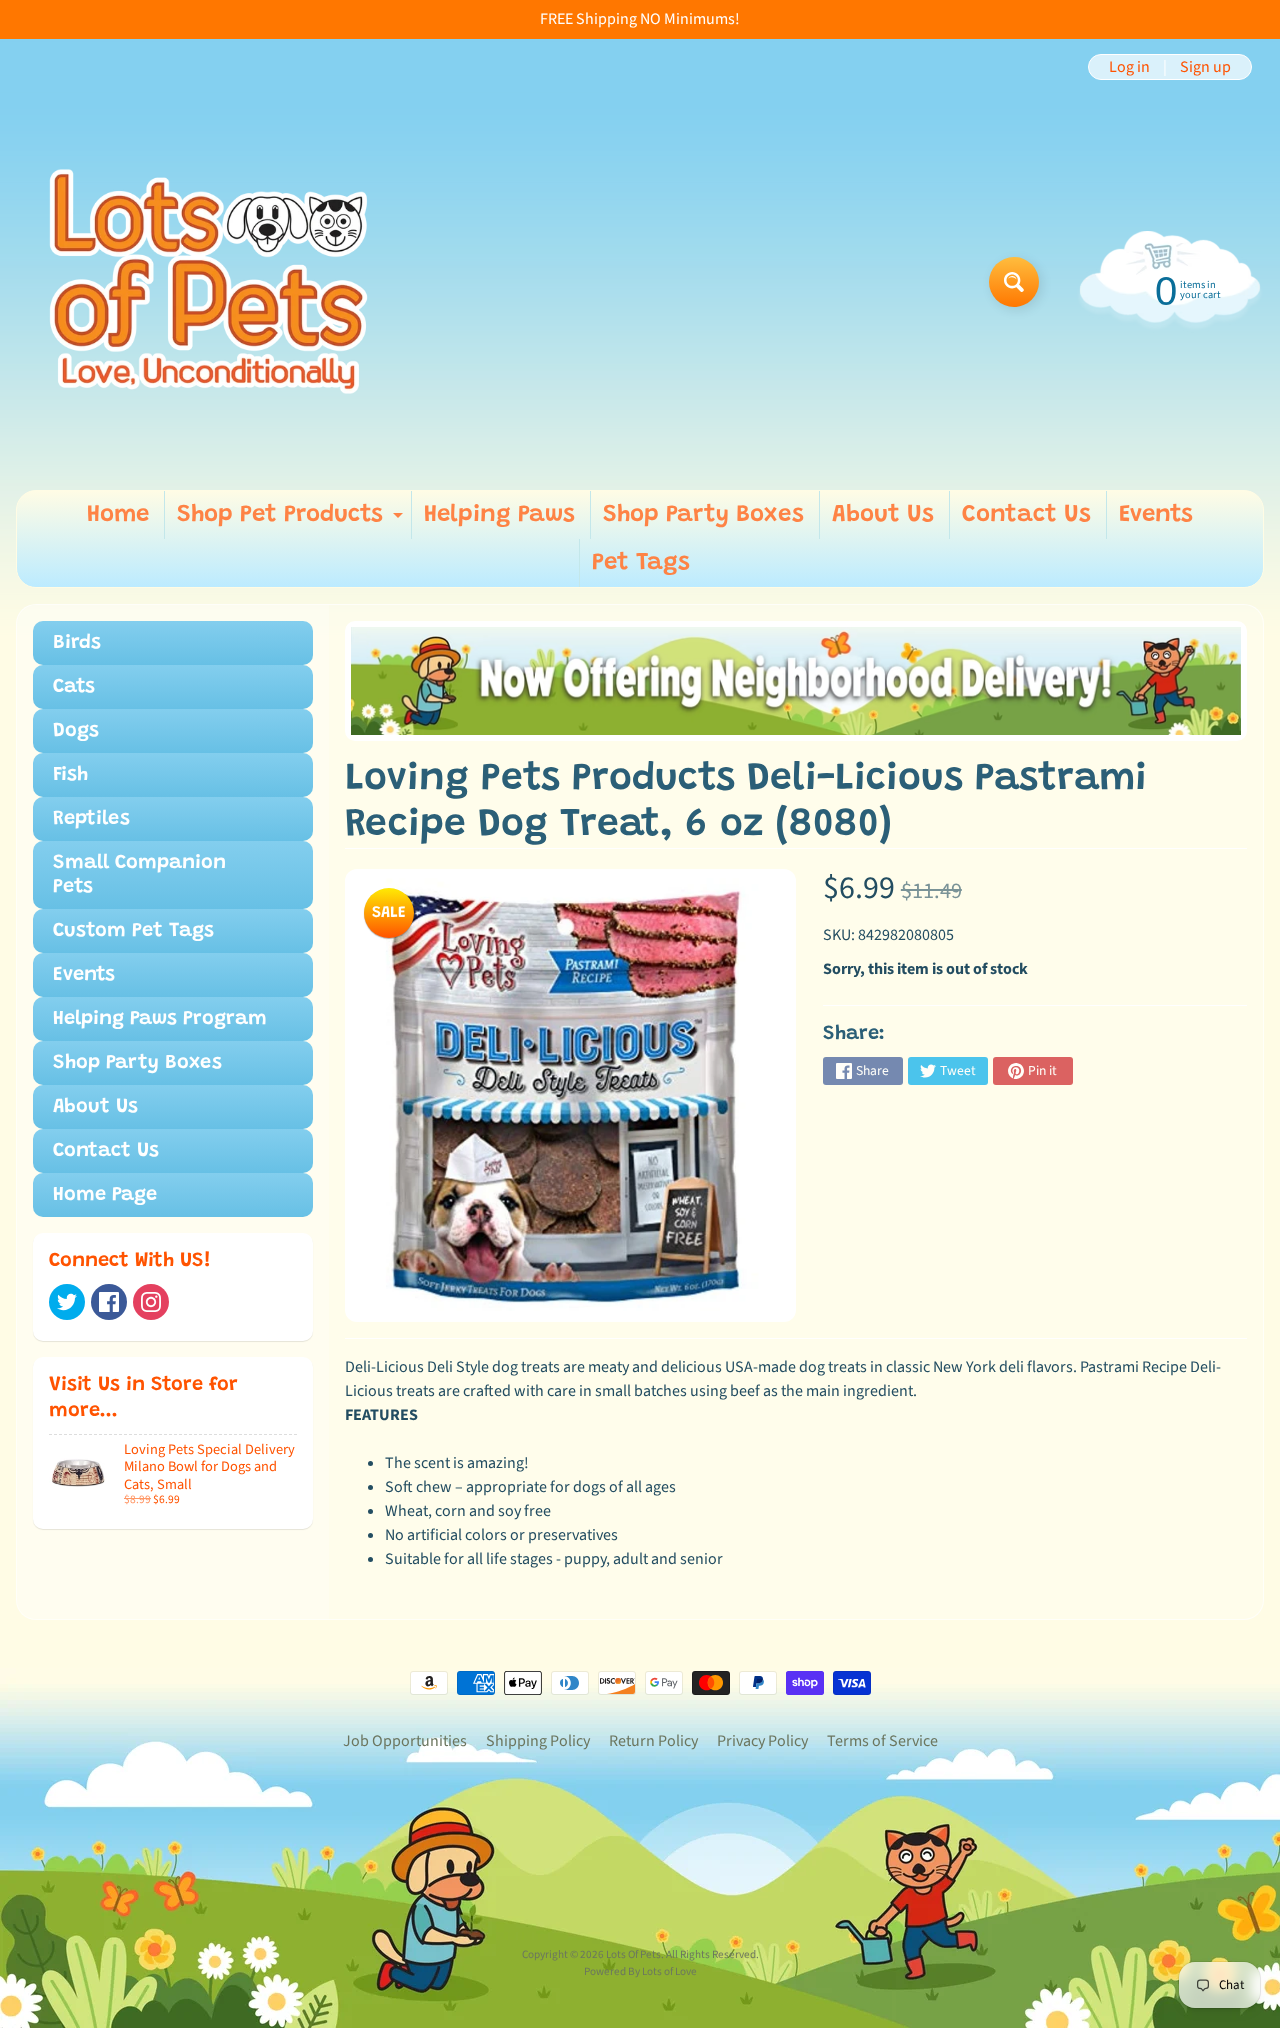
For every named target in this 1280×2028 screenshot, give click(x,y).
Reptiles (91, 819)
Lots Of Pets (633, 1954)
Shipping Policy (538, 1741)
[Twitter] (67, 1302)
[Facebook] (109, 1302)
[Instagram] (151, 1302)
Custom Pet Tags (133, 931)
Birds (77, 643)
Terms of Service (882, 1741)
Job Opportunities (405, 1741)
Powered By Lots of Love (640, 1971)
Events (1156, 515)
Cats (74, 687)
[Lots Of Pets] (208, 281)
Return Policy (653, 1741)
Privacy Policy (762, 1741)
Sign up (1205, 67)
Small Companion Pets (139, 875)
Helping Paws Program (160, 1019)
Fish (70, 775)
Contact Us (1026, 515)
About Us (883, 515)
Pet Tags (641, 563)
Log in (1129, 67)
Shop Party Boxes (703, 515)
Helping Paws (499, 515)
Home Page (105, 1195)
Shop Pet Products (292, 521)
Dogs (76, 731)
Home (118, 515)
